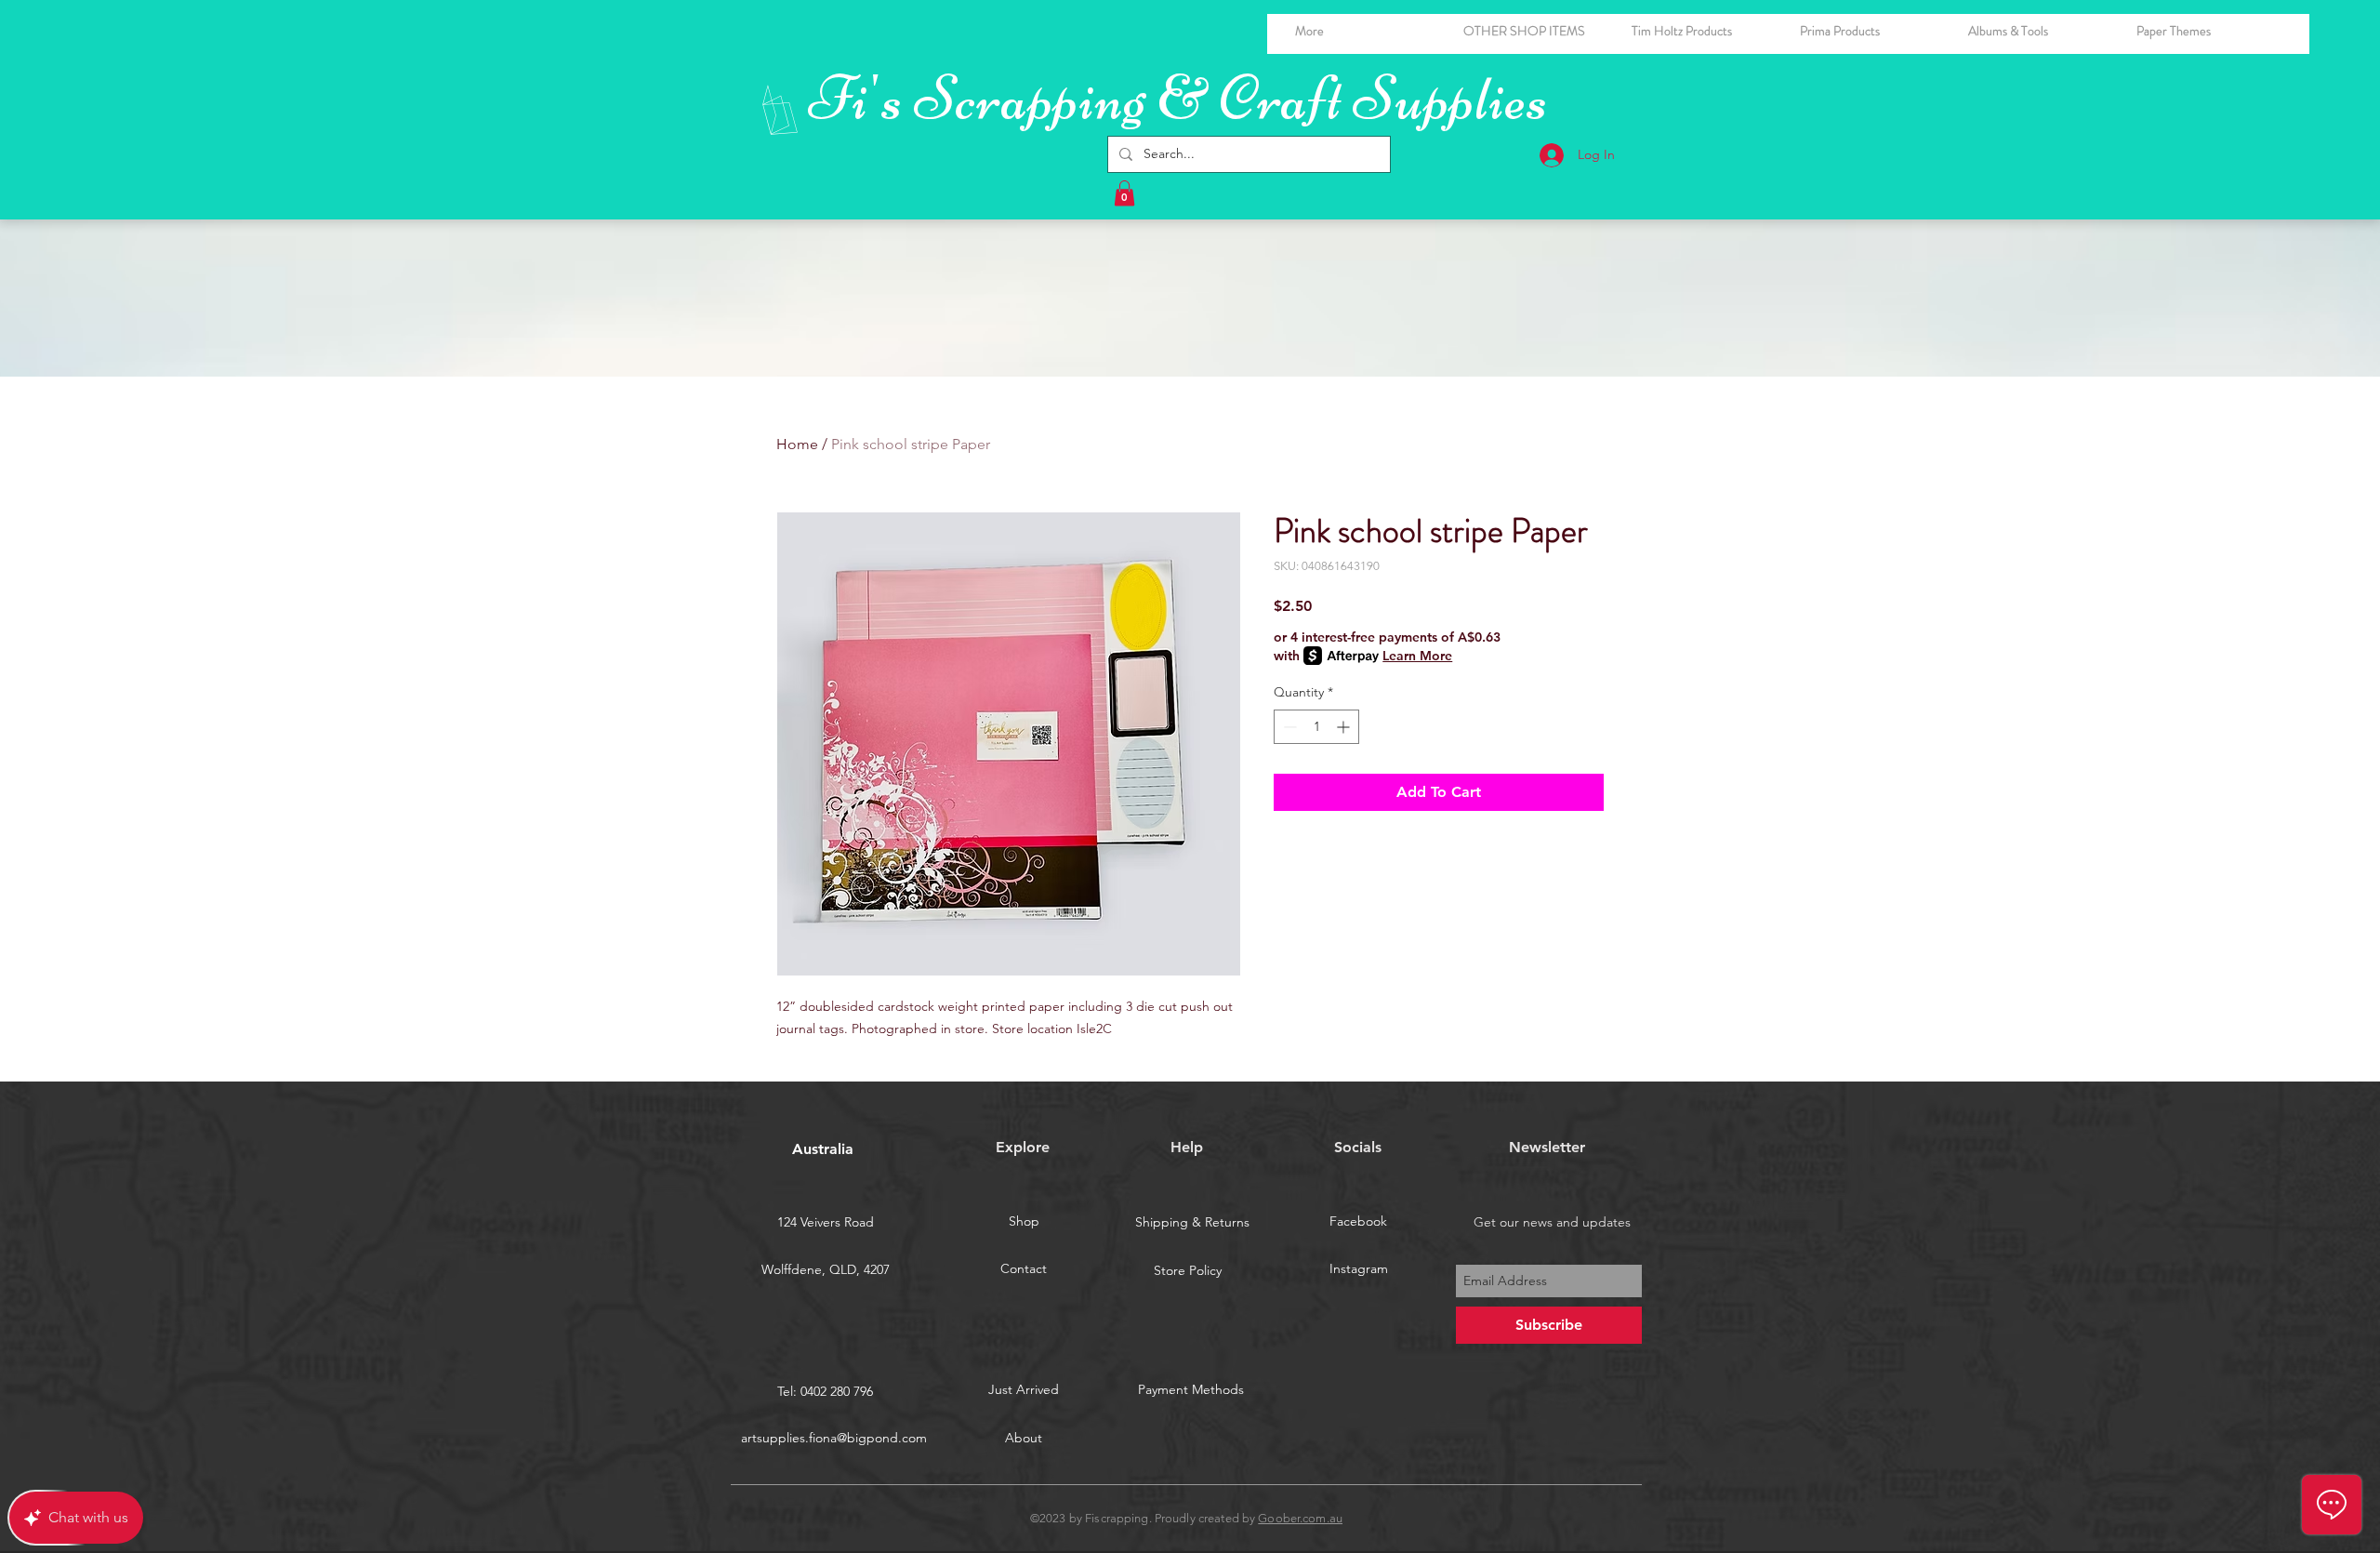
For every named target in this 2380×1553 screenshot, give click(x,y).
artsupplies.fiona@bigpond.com (834, 1438)
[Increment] (1345, 727)
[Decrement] (1288, 727)
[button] (2038, 31)
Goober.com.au (1300, 1518)
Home (797, 444)
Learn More (1417, 656)
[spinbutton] (1316, 727)
